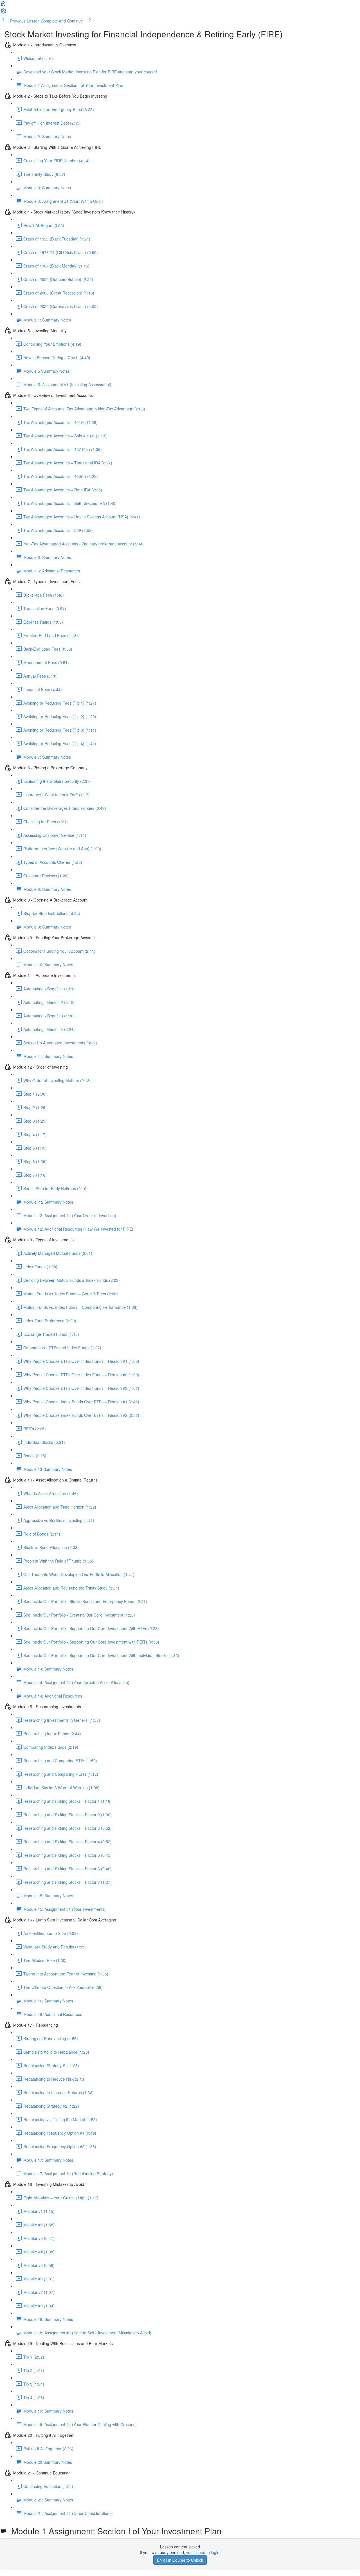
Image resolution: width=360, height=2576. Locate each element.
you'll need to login (203, 2552)
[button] (3, 5)
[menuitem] (3, 13)
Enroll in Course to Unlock (180, 2560)
